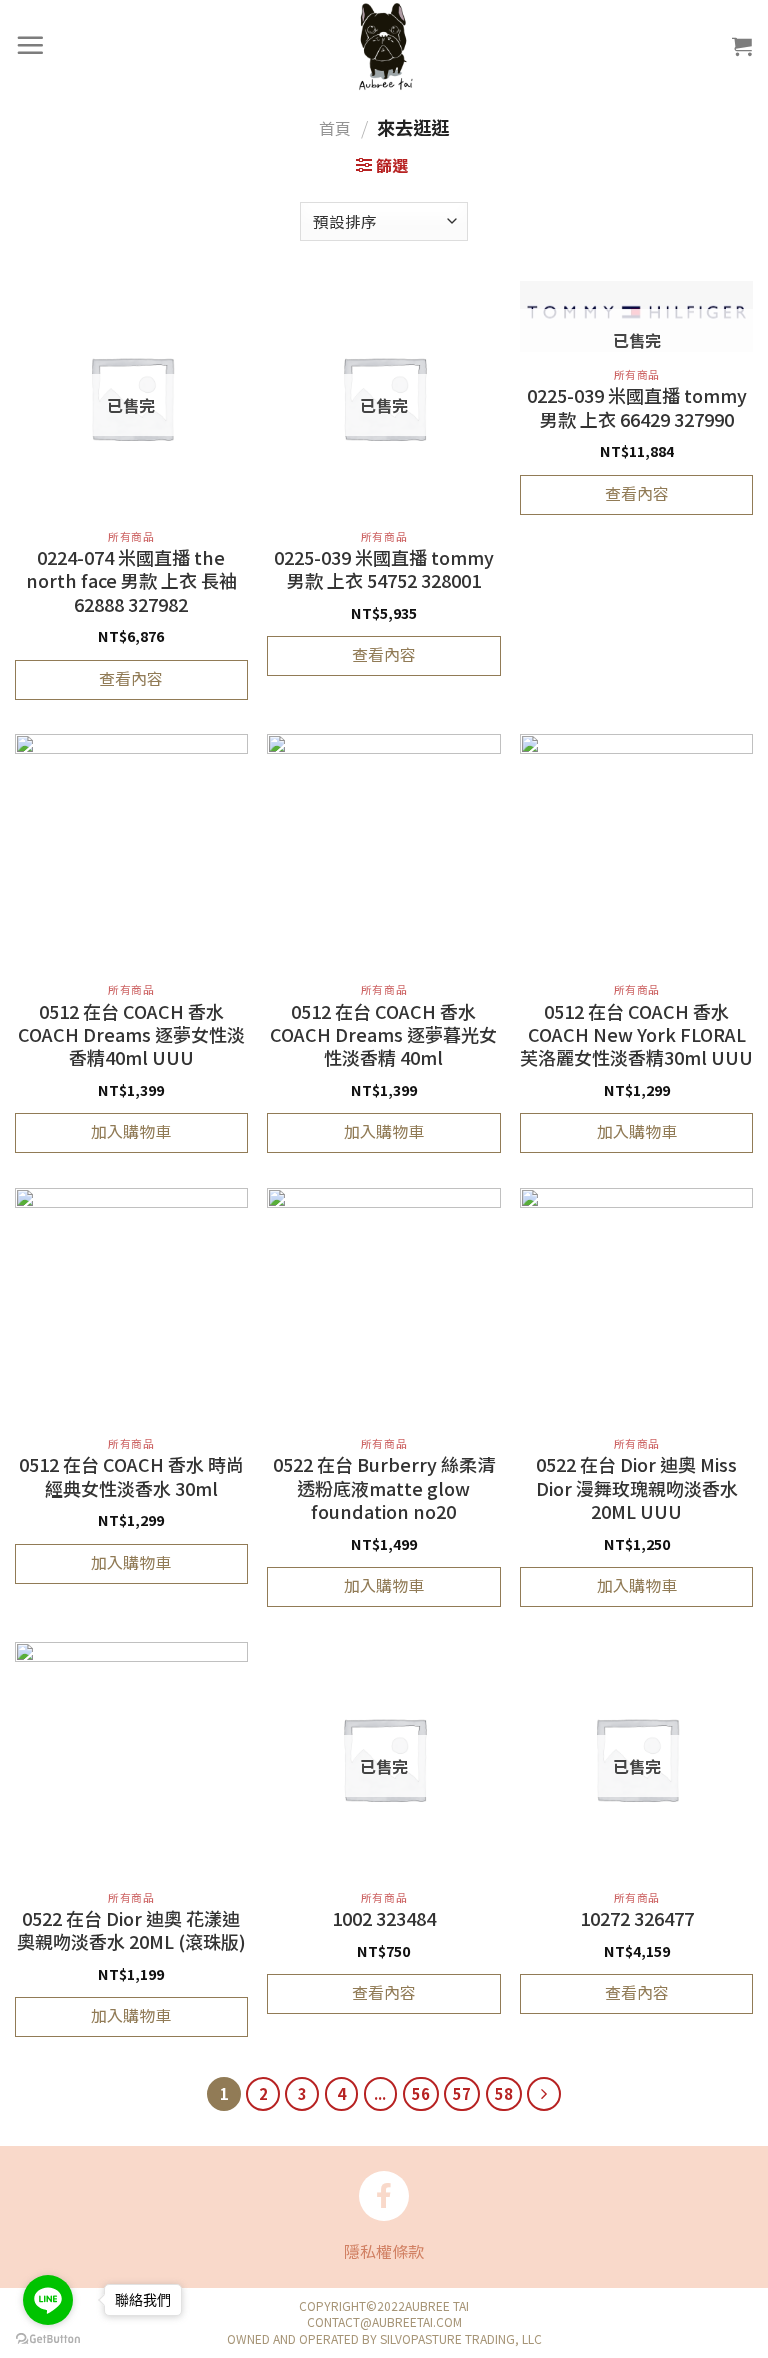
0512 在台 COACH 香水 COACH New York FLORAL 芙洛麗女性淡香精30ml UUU (636, 1035)
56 (421, 2093)
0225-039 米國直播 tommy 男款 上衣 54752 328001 (384, 569)
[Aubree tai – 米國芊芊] (384, 45)
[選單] (31, 45)
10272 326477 (637, 1919)
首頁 (335, 128)
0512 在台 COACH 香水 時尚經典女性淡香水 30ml (131, 1476)
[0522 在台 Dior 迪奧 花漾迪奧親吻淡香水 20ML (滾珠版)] (131, 1758)
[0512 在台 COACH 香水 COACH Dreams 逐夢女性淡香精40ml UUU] (131, 850)
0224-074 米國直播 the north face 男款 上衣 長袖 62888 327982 (131, 581)
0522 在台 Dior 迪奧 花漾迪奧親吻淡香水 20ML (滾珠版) (131, 1930)
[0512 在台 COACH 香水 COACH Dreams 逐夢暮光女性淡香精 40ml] (383, 850)
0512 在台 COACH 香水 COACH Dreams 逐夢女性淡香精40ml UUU (131, 1035)
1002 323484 (384, 1919)
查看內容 (131, 678)
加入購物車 (131, 1131)
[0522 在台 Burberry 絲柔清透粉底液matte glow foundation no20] (383, 1304)
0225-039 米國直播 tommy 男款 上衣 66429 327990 (637, 407)
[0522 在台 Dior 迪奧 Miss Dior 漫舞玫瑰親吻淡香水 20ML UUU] (636, 1304)
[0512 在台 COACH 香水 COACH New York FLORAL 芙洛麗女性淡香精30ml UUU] (636, 850)
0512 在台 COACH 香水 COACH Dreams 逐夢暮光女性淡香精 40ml (383, 1035)
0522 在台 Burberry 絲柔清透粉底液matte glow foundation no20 (384, 1488)
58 (504, 2093)
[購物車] (743, 46)
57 (462, 2093)
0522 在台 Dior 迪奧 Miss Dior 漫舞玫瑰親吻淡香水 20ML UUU (637, 1488)
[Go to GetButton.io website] (48, 2338)
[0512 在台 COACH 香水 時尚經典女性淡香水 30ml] (131, 1304)
